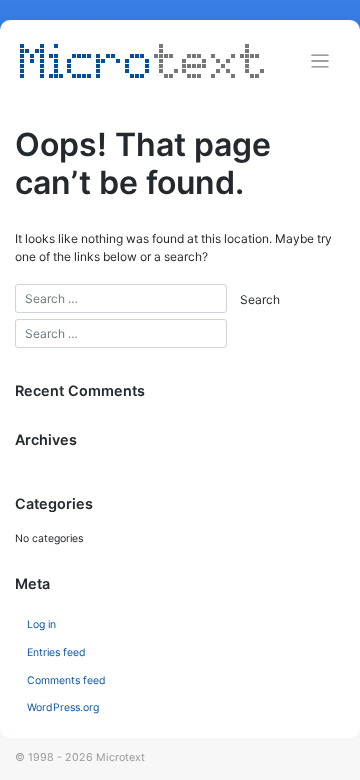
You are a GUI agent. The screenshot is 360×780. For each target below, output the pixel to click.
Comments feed (66, 680)
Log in (41, 624)
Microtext (120, 757)
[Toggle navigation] (320, 61)
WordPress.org (63, 707)
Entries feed (56, 652)
